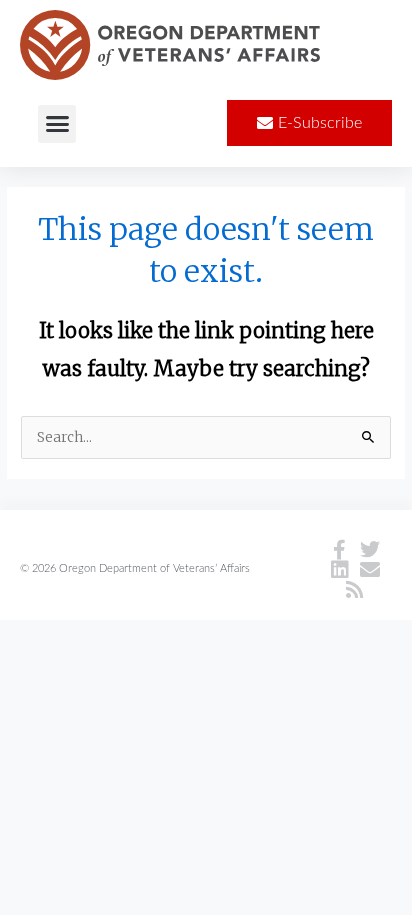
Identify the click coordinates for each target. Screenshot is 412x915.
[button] (57, 124)
